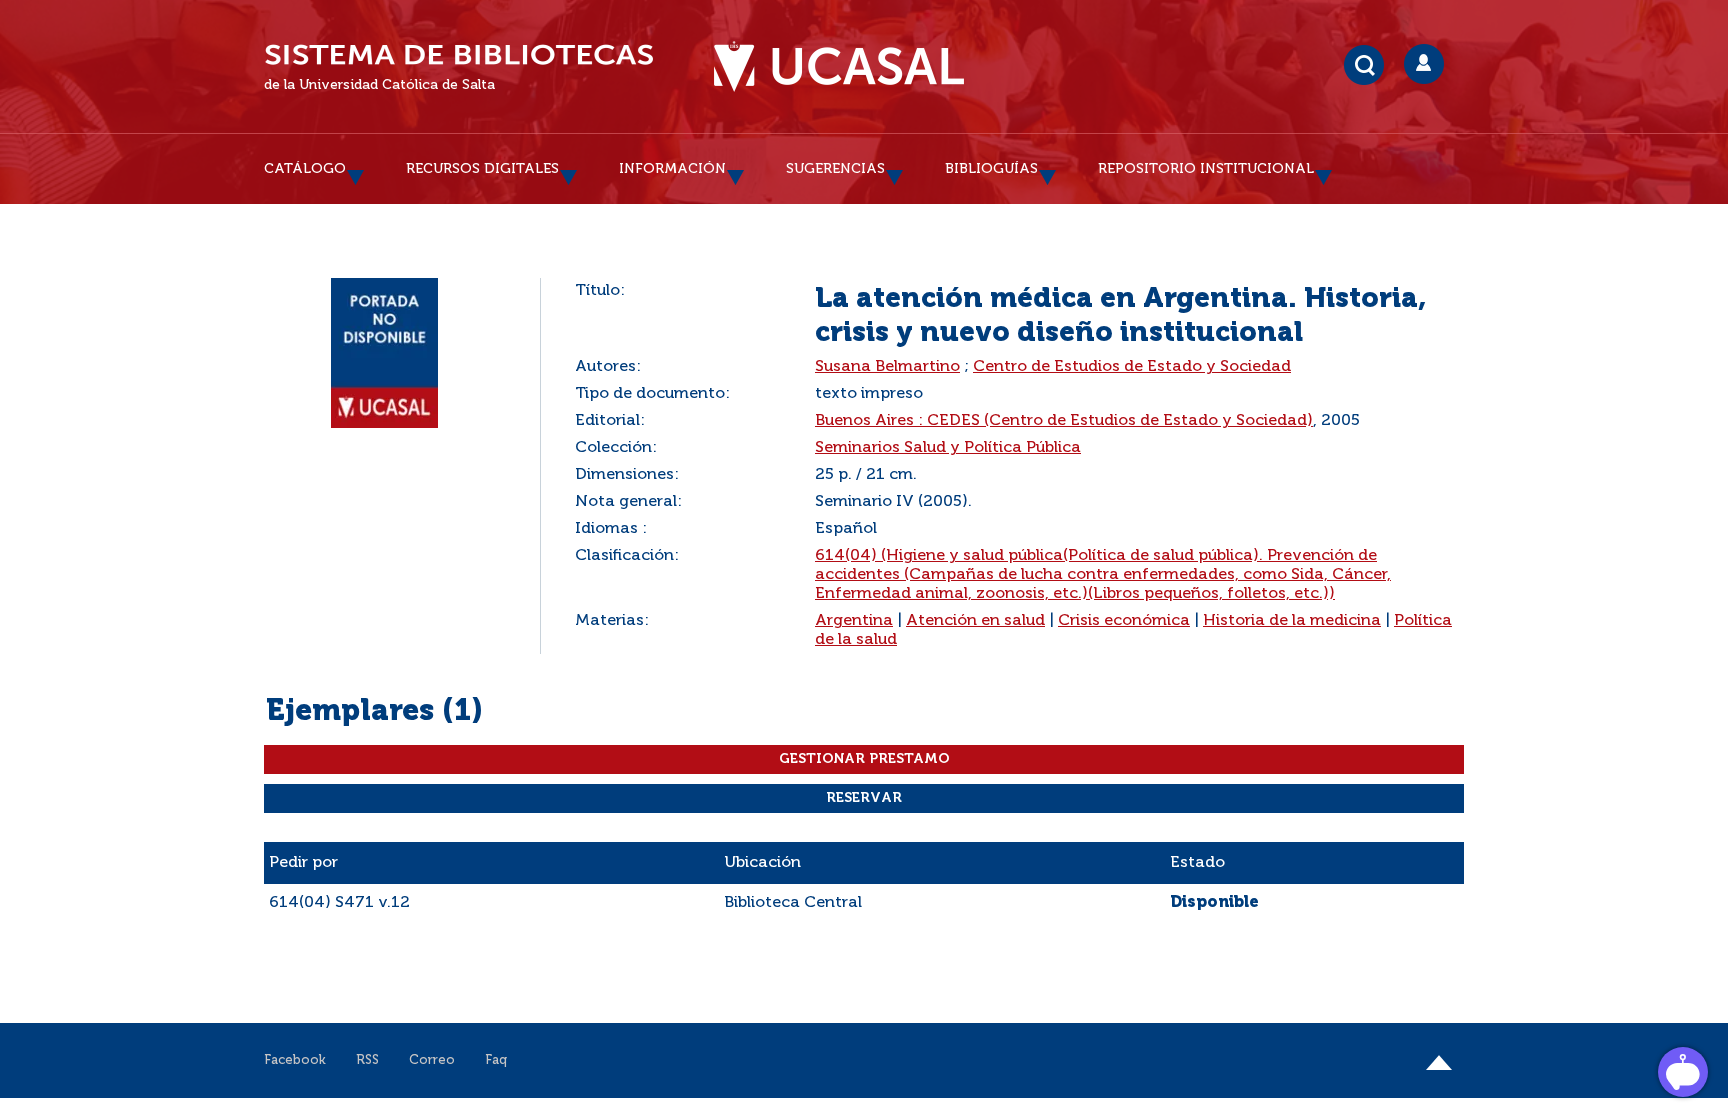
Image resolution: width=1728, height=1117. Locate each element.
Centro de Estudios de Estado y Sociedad (1132, 367)
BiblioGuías (991, 169)
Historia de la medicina (1292, 621)
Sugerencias (835, 169)
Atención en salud (975, 621)
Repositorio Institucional (1206, 169)
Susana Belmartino (887, 367)
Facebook (295, 1060)
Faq (496, 1060)
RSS (367, 1060)
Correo (432, 1060)
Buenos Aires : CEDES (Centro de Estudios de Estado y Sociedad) (1064, 421)
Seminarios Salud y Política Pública (948, 448)
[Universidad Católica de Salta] (839, 67)
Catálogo (305, 169)
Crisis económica (1124, 621)
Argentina (854, 621)
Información (672, 169)
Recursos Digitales (482, 169)
